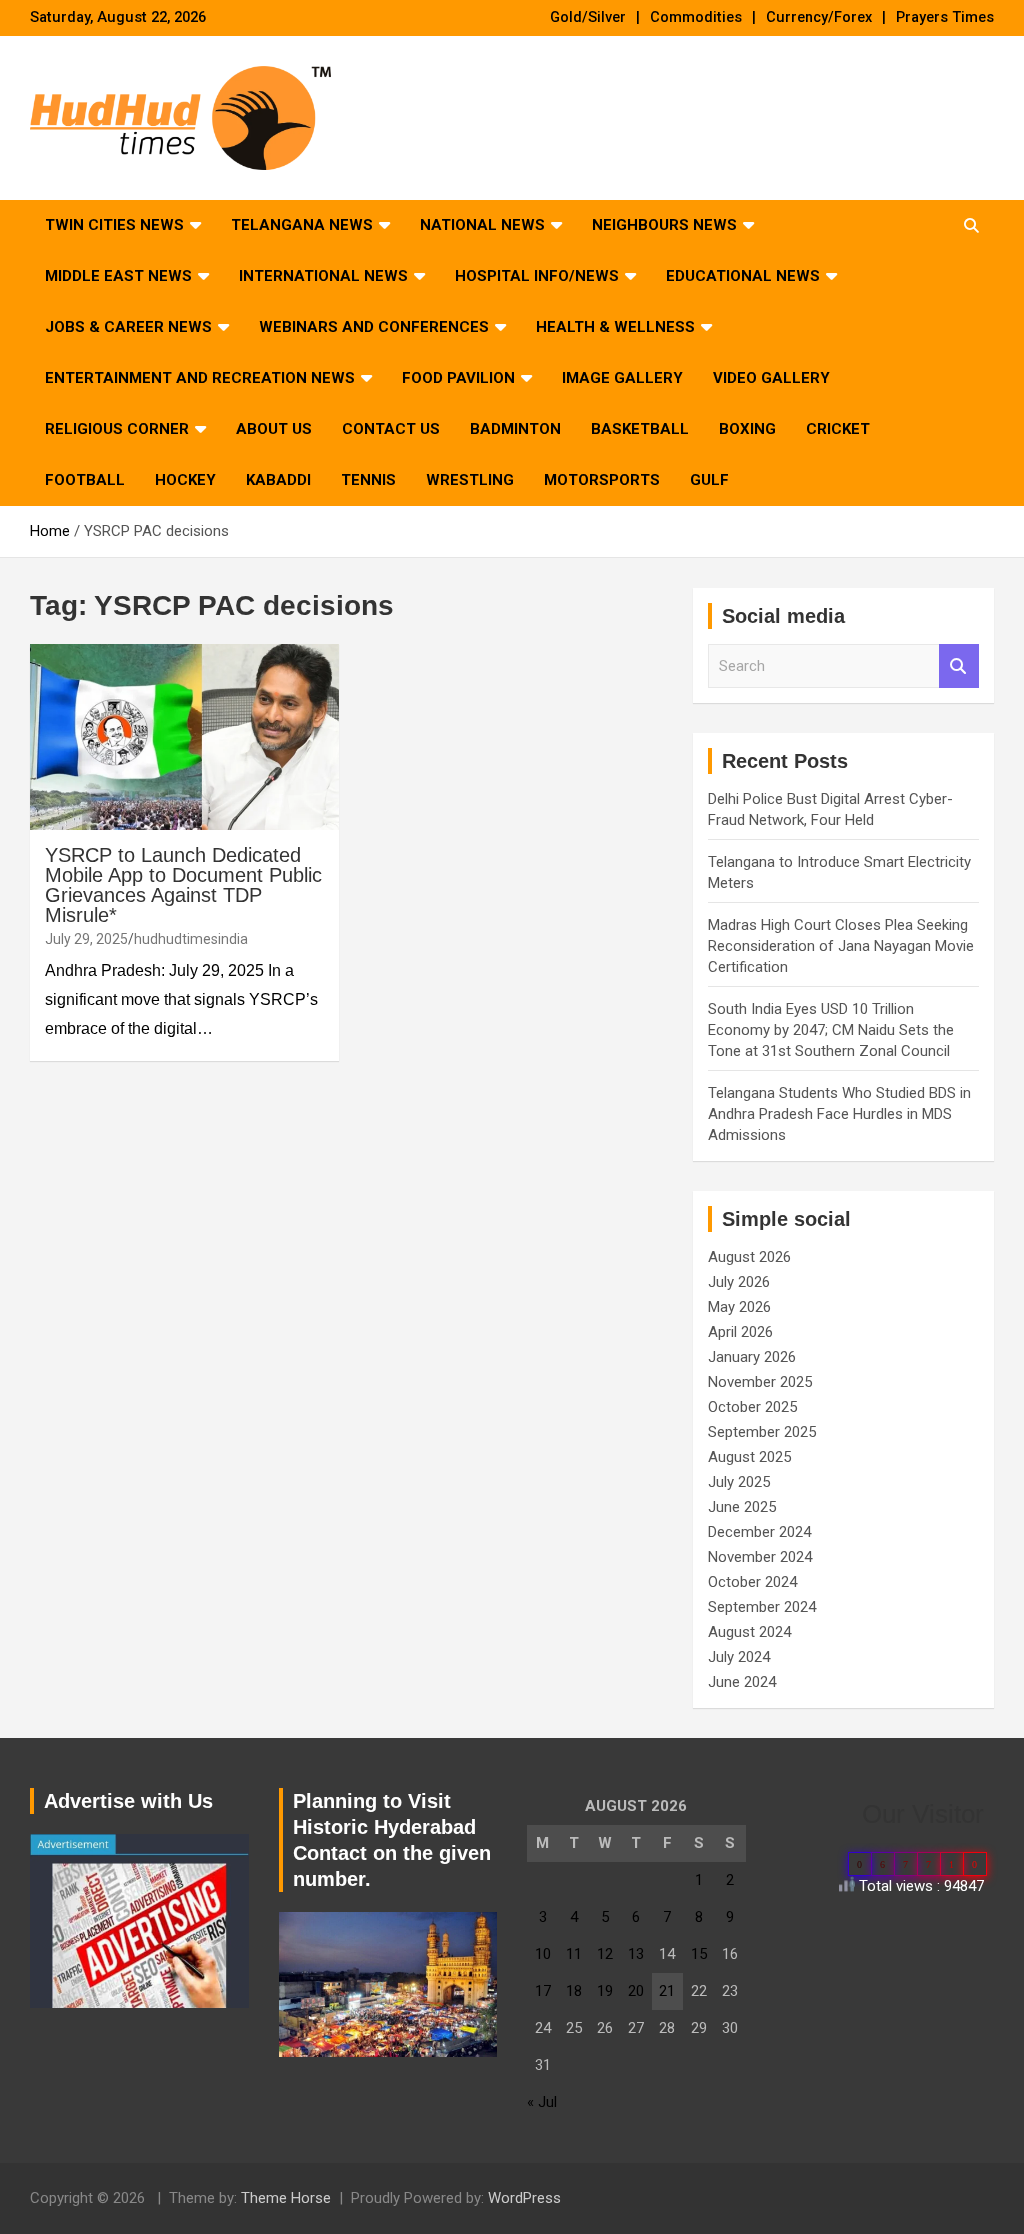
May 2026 (739, 1307)
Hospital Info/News (537, 276)
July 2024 (739, 1657)
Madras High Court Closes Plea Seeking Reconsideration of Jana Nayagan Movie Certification (841, 946)
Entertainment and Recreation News (200, 378)
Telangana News (302, 225)
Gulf (709, 480)
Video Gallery (771, 378)
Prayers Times (945, 17)
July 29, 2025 (86, 939)
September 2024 (762, 1607)
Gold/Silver (588, 17)
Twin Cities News (114, 225)
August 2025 (749, 1457)
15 (699, 1954)
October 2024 (752, 1582)
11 (574, 1954)
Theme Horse (286, 2198)
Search (959, 666)
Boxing (747, 429)
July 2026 (739, 1282)
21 (667, 1991)
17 (543, 1991)
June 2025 (742, 1507)
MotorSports (602, 480)
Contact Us (391, 429)
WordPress (524, 2198)
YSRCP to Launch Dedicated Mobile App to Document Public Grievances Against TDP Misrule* (183, 885)
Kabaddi (278, 480)
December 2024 (759, 1532)
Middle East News (118, 276)
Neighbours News (664, 225)
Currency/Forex (819, 17)
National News (482, 225)
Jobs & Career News (128, 327)
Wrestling (470, 480)
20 (636, 1991)
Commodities (696, 17)
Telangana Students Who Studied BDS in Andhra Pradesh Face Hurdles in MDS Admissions (839, 1114)
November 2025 (760, 1382)
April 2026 (740, 1332)
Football (85, 480)
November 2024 (760, 1557)
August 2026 (749, 1257)
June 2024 (742, 1682)
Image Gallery (622, 378)
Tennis (368, 480)
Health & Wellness (615, 327)
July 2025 (739, 1482)
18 (574, 1991)
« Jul (542, 2102)
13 (636, 1954)
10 (543, 1954)
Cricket (838, 429)
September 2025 (762, 1432)
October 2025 (752, 1407)
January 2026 (752, 1357)
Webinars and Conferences (374, 327)
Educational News (743, 276)
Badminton (515, 429)
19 (605, 1991)
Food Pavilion (458, 378)
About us (274, 429)
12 (605, 1954)
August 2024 (749, 1632)
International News (323, 276)
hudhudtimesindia (191, 939)
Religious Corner (117, 429)
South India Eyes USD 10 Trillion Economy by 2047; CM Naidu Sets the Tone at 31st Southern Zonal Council (831, 1030)
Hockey (185, 480)
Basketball (640, 429)
